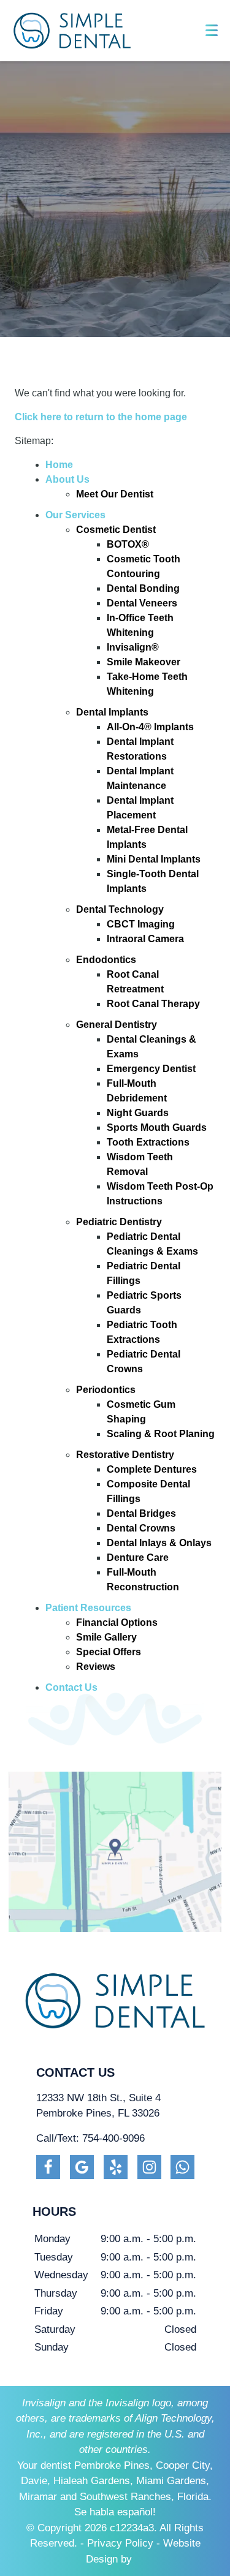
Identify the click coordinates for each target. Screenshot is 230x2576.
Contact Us (71, 1687)
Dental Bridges (141, 1513)
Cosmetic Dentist (116, 530)
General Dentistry (117, 1025)
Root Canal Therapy (153, 1004)
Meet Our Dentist (115, 494)
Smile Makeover (144, 662)
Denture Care (138, 1558)
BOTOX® (128, 544)
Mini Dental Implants (154, 859)
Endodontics (106, 960)
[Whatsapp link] (182, 2167)
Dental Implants (112, 712)
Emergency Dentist (151, 1069)
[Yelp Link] (116, 2167)
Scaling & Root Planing (161, 1434)
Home (59, 465)
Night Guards (138, 1113)
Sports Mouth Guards (157, 1127)
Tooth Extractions (148, 1142)
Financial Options (117, 1622)
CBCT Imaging (141, 924)
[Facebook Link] (48, 2167)
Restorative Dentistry (125, 1455)
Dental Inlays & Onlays (159, 1543)
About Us (67, 479)
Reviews (96, 1667)
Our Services (75, 515)
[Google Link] (82, 2167)
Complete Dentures (152, 1469)
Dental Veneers (142, 603)
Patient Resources (88, 1608)
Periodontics (106, 1390)
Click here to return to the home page (101, 417)
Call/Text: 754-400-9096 (90, 2138)
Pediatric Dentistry (119, 1222)
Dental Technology (120, 909)
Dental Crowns (141, 1528)
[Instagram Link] (149, 2167)
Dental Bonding (143, 588)
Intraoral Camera (145, 939)
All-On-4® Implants (150, 727)
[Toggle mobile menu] (212, 30)
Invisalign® (133, 647)
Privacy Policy (120, 2543)
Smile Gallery (106, 1637)
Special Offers (109, 1652)
